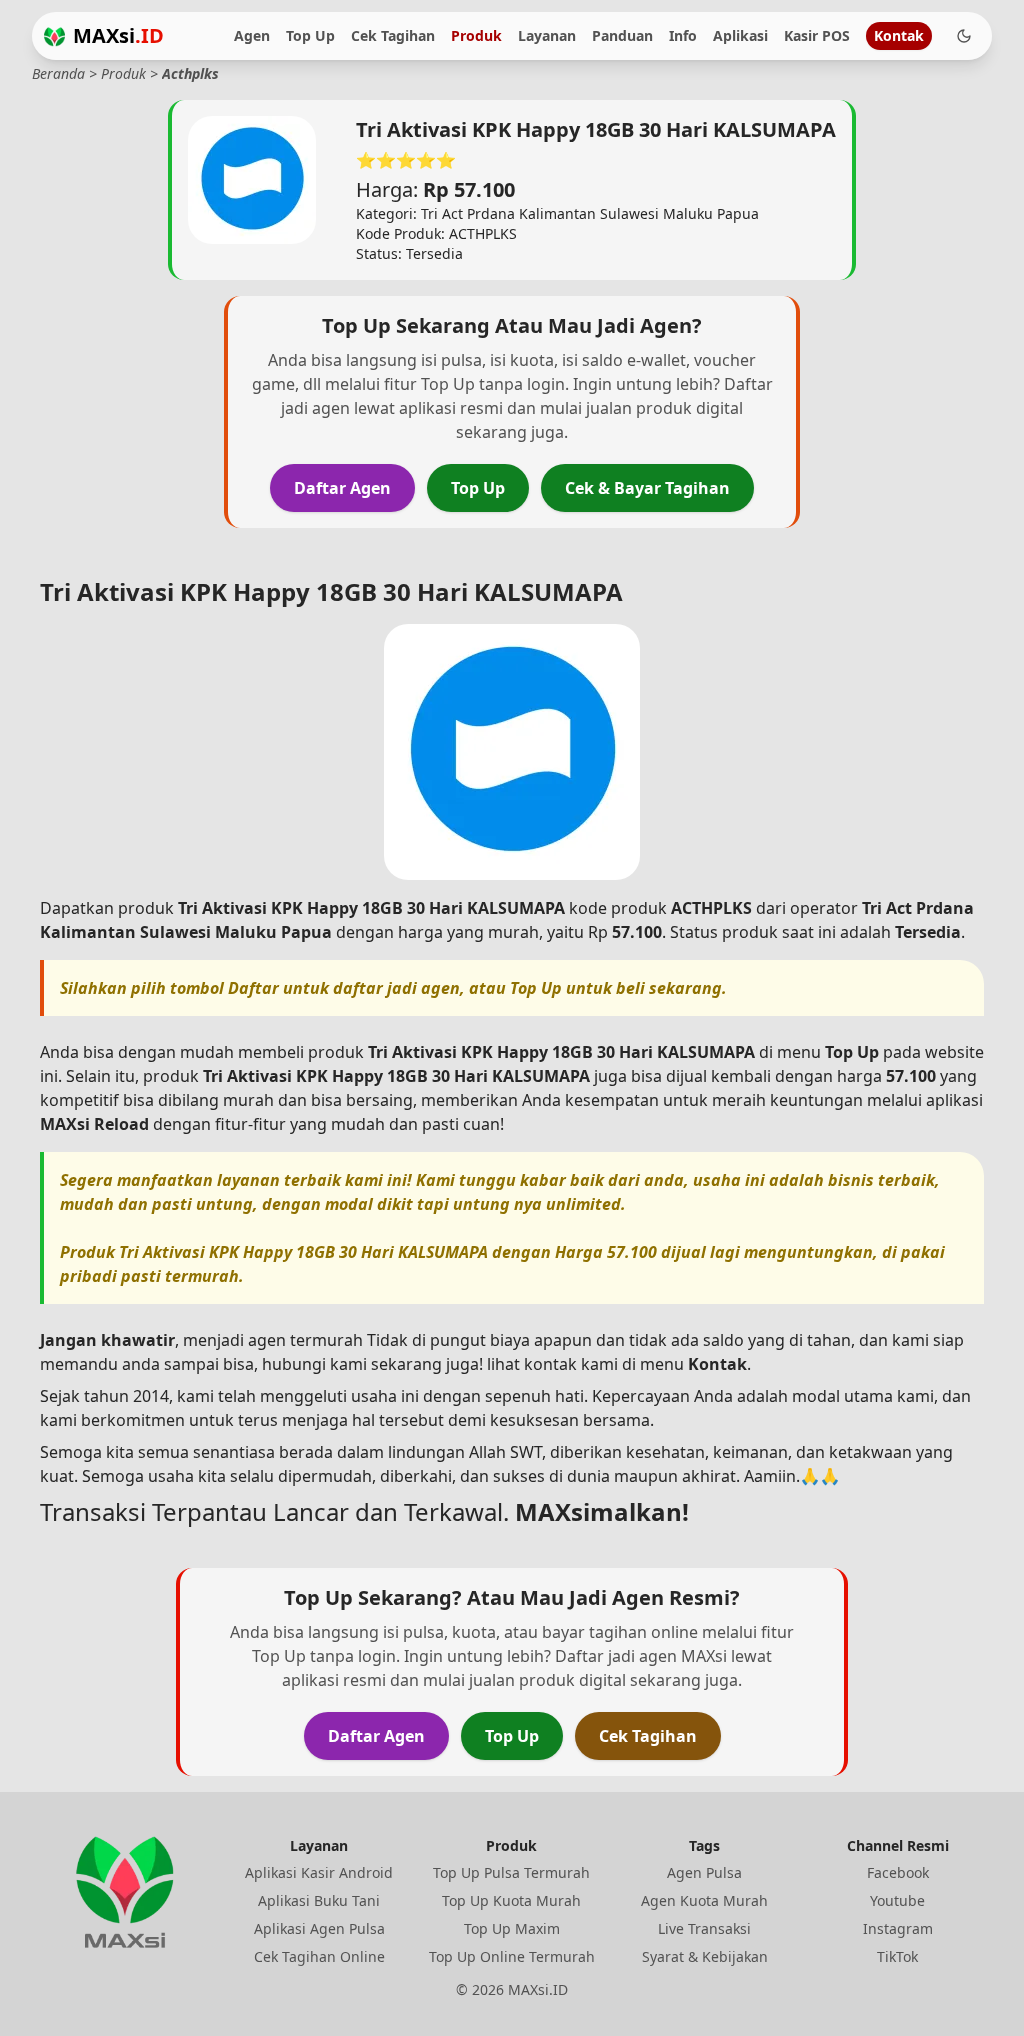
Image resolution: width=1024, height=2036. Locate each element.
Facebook (898, 1872)
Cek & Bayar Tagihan (647, 488)
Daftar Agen (342, 488)
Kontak (899, 35)
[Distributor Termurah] (54, 36)
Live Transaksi (704, 1928)
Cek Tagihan (393, 35)
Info (683, 35)
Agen (252, 35)
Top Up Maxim (512, 1928)
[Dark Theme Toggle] (964, 36)
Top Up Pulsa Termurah (511, 1872)
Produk (476, 35)
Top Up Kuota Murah (511, 1900)
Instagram (898, 1928)
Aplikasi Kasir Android (319, 1872)
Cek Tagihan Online (319, 1956)
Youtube (897, 1900)
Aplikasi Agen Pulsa (319, 1928)
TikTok (897, 1956)
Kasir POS (817, 35)
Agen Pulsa (704, 1872)
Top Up (310, 35)
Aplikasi (740, 35)
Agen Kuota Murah (704, 1900)
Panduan (622, 35)
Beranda (58, 73)
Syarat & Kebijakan (705, 1956)
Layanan (547, 35)
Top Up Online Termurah (512, 1956)
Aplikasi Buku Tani (319, 1900)
